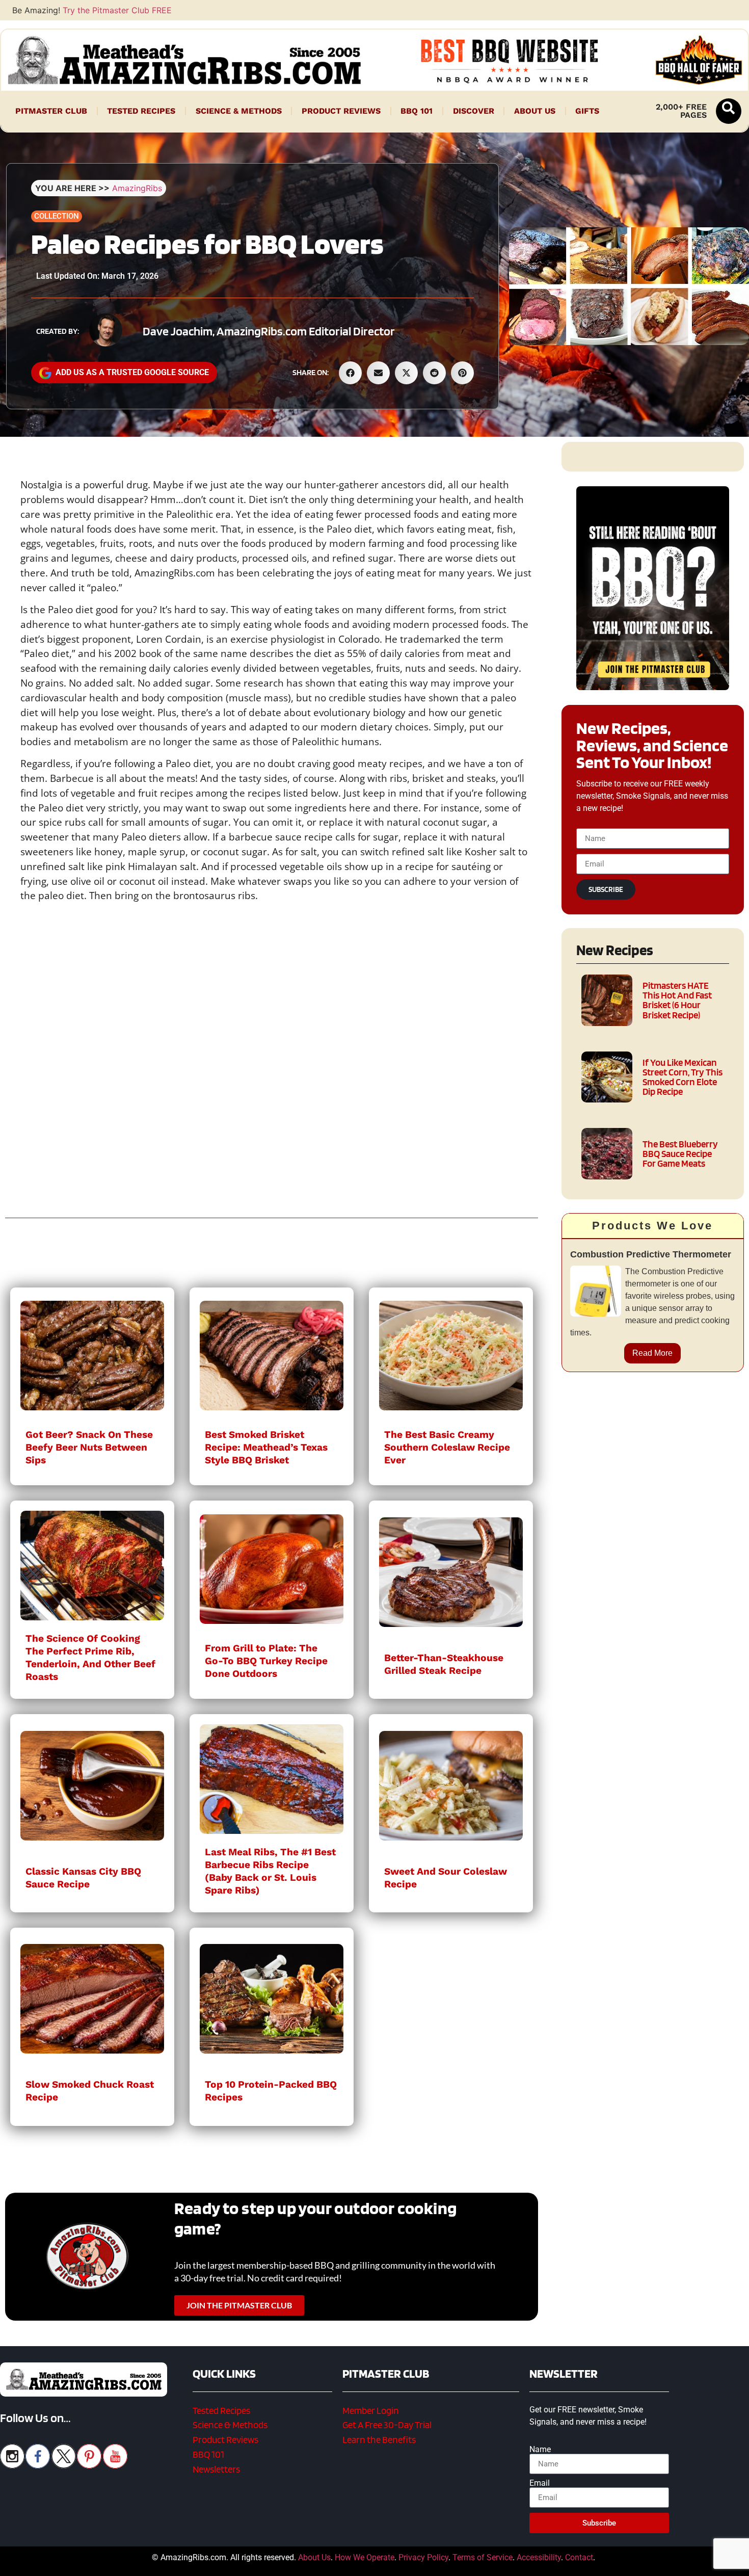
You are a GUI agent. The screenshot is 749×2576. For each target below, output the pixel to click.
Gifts (587, 111)
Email (540, 2483)
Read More (652, 1353)
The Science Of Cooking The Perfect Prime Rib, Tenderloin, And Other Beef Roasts (90, 1658)
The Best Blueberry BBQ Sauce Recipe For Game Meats (680, 1154)
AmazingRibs (137, 188)
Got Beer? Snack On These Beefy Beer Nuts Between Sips (89, 1447)
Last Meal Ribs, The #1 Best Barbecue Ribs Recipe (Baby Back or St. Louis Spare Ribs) (270, 1871)
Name (540, 2450)
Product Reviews (341, 111)
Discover (474, 111)
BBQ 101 (417, 111)
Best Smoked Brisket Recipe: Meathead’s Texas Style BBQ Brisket (266, 1447)
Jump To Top (653, 2563)
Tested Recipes (141, 111)
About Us (535, 111)
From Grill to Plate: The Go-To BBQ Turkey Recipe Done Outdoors (266, 1661)
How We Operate (365, 2557)
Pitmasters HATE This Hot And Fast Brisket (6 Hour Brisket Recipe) (677, 1000)
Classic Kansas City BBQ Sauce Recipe (83, 1878)
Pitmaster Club (51, 111)
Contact (579, 2557)
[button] (729, 111)
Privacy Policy (423, 2557)
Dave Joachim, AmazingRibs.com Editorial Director (269, 331)
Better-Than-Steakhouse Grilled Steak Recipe (444, 1664)
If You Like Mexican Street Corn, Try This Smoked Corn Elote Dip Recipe (683, 1077)
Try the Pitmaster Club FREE (117, 10)
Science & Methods (239, 111)
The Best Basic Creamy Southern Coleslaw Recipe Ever (447, 1447)
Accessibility (539, 2557)
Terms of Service (483, 2557)
